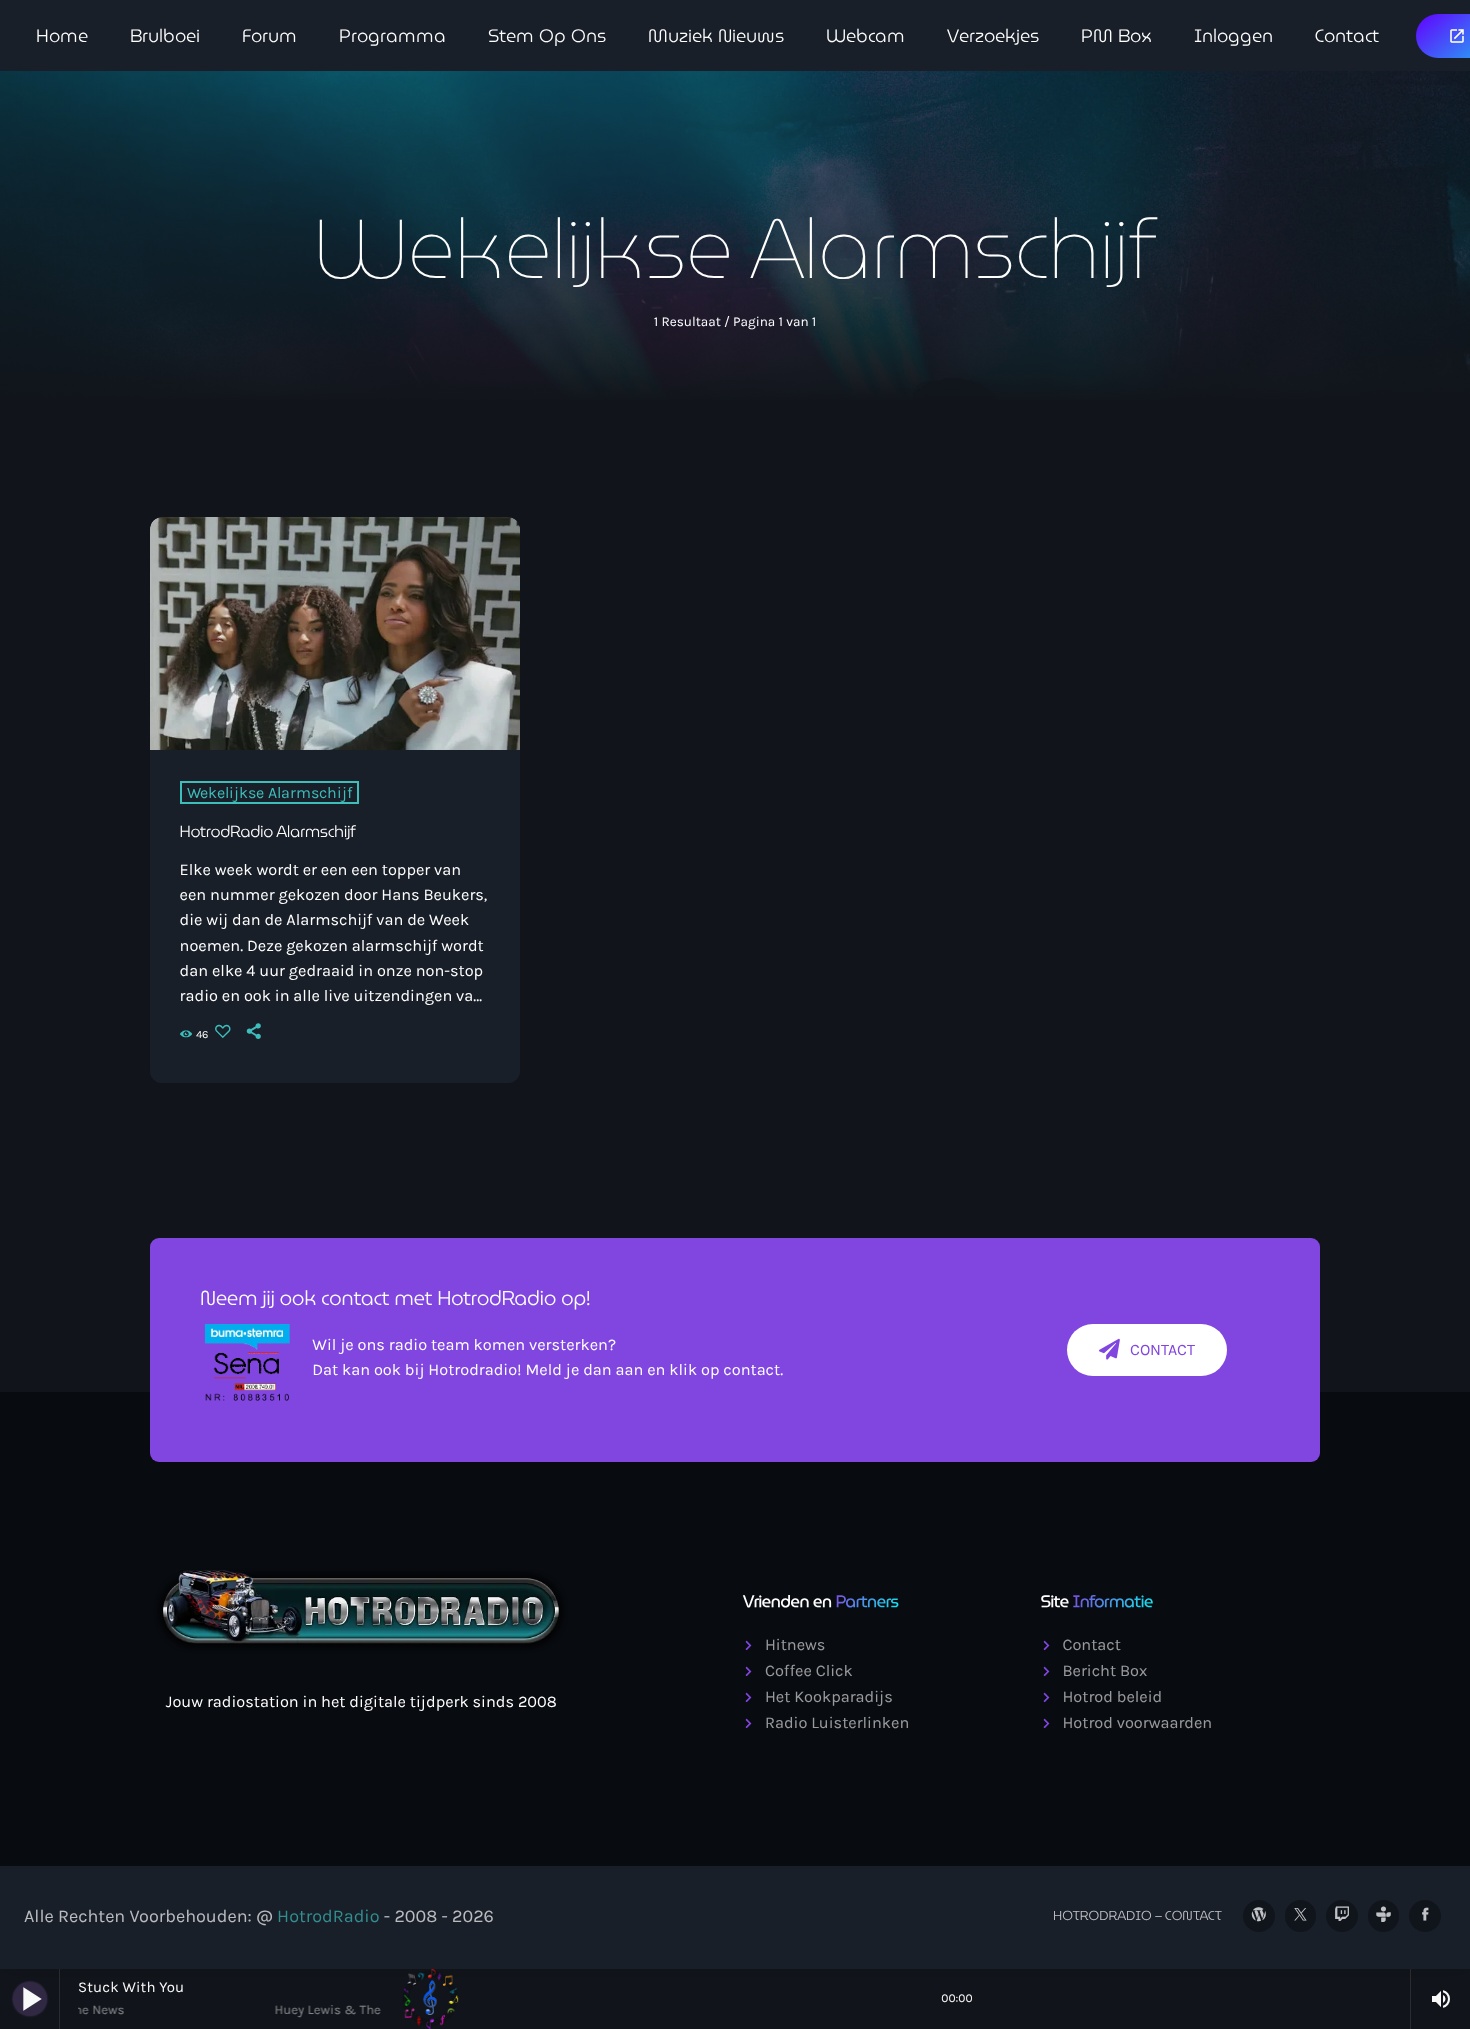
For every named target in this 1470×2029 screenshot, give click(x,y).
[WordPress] (1259, 1916)
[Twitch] (1342, 1916)
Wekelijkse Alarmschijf (269, 792)
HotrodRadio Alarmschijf (268, 832)
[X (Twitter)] (1301, 1916)
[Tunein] (1384, 1916)
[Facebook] (1425, 1916)
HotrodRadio (328, 1916)
